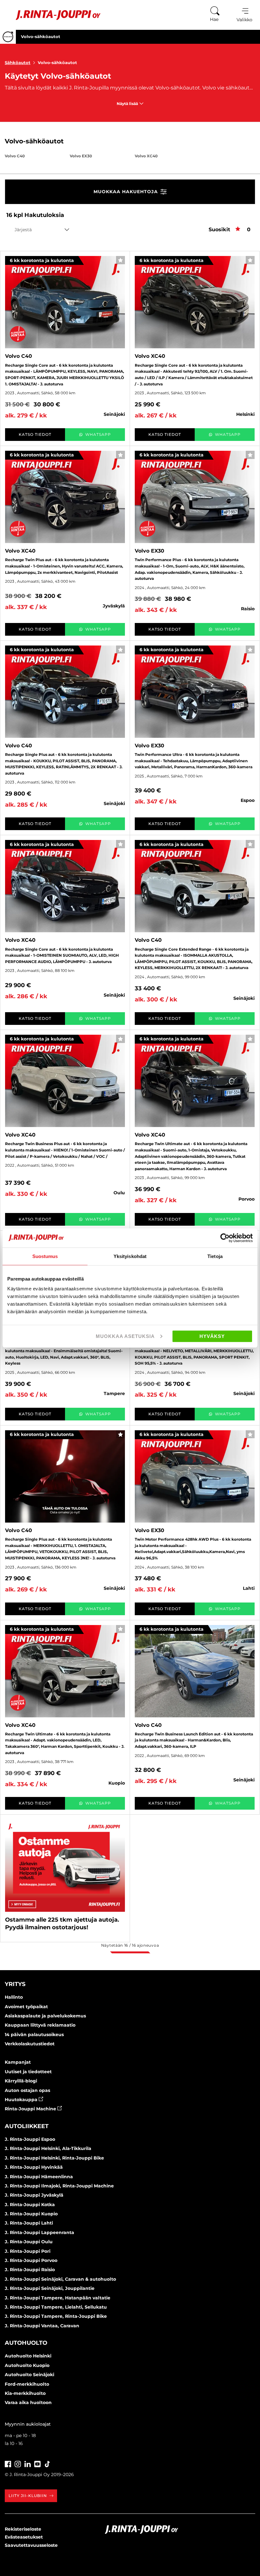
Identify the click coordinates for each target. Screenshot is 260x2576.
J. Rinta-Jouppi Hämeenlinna (39, 2177)
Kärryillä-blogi (21, 2081)
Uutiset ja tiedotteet (28, 2072)
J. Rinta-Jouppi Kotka (30, 2205)
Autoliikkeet (27, 2126)
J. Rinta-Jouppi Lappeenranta (39, 2232)
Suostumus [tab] (45, 1256)
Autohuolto (26, 2343)
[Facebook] (8, 2463)
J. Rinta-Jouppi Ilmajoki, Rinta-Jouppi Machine (59, 2186)
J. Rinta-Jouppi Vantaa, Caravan (42, 2326)
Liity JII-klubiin (28, 2496)
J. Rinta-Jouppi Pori (28, 2251)
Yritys (15, 1984)
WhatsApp (98, 434)
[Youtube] (37, 2463)
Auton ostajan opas (27, 2090)
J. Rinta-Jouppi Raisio (30, 2270)
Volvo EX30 (81, 156)
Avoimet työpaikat (26, 2007)
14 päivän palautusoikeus (34, 2035)
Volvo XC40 (146, 156)
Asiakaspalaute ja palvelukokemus (45, 2016)
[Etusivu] (53, 15)
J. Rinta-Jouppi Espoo (30, 2139)
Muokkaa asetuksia (125, 1336)
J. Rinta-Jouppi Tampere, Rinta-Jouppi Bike (56, 2316)
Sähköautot (18, 62)
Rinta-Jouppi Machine (31, 2109)
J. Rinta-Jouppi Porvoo (31, 2260)
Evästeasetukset (24, 2537)
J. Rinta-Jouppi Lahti (29, 2223)
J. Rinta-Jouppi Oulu (29, 2242)
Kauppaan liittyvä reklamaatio (40, 2025)
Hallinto (14, 1997)
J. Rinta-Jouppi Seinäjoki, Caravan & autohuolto (60, 2279)
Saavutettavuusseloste (31, 2545)
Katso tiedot (35, 434)
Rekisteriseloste (23, 2529)
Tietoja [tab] (215, 1256)
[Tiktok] (47, 2463)
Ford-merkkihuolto (27, 2384)
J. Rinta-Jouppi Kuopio (31, 2214)
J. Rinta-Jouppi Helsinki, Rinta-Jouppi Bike (54, 2158)
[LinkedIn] (28, 2463)
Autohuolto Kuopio (27, 2365)
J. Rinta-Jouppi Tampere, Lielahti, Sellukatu (56, 2307)
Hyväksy (212, 1336)
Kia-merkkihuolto (25, 2393)
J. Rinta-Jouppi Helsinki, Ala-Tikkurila (48, 2148)
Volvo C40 (15, 156)
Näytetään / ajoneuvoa (130, 1945)
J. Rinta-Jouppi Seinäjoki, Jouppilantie (50, 2288)
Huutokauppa (22, 2100)
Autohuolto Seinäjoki (29, 2375)
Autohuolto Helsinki (28, 2356)
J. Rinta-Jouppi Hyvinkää (34, 2167)
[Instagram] (18, 2463)
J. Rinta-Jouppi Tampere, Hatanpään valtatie (58, 2298)
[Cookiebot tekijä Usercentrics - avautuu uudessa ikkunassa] (225, 1238)
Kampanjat (18, 2062)
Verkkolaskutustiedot (30, 2044)
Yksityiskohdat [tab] (130, 1256)
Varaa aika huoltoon (28, 2402)
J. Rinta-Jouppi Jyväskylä (34, 2195)
